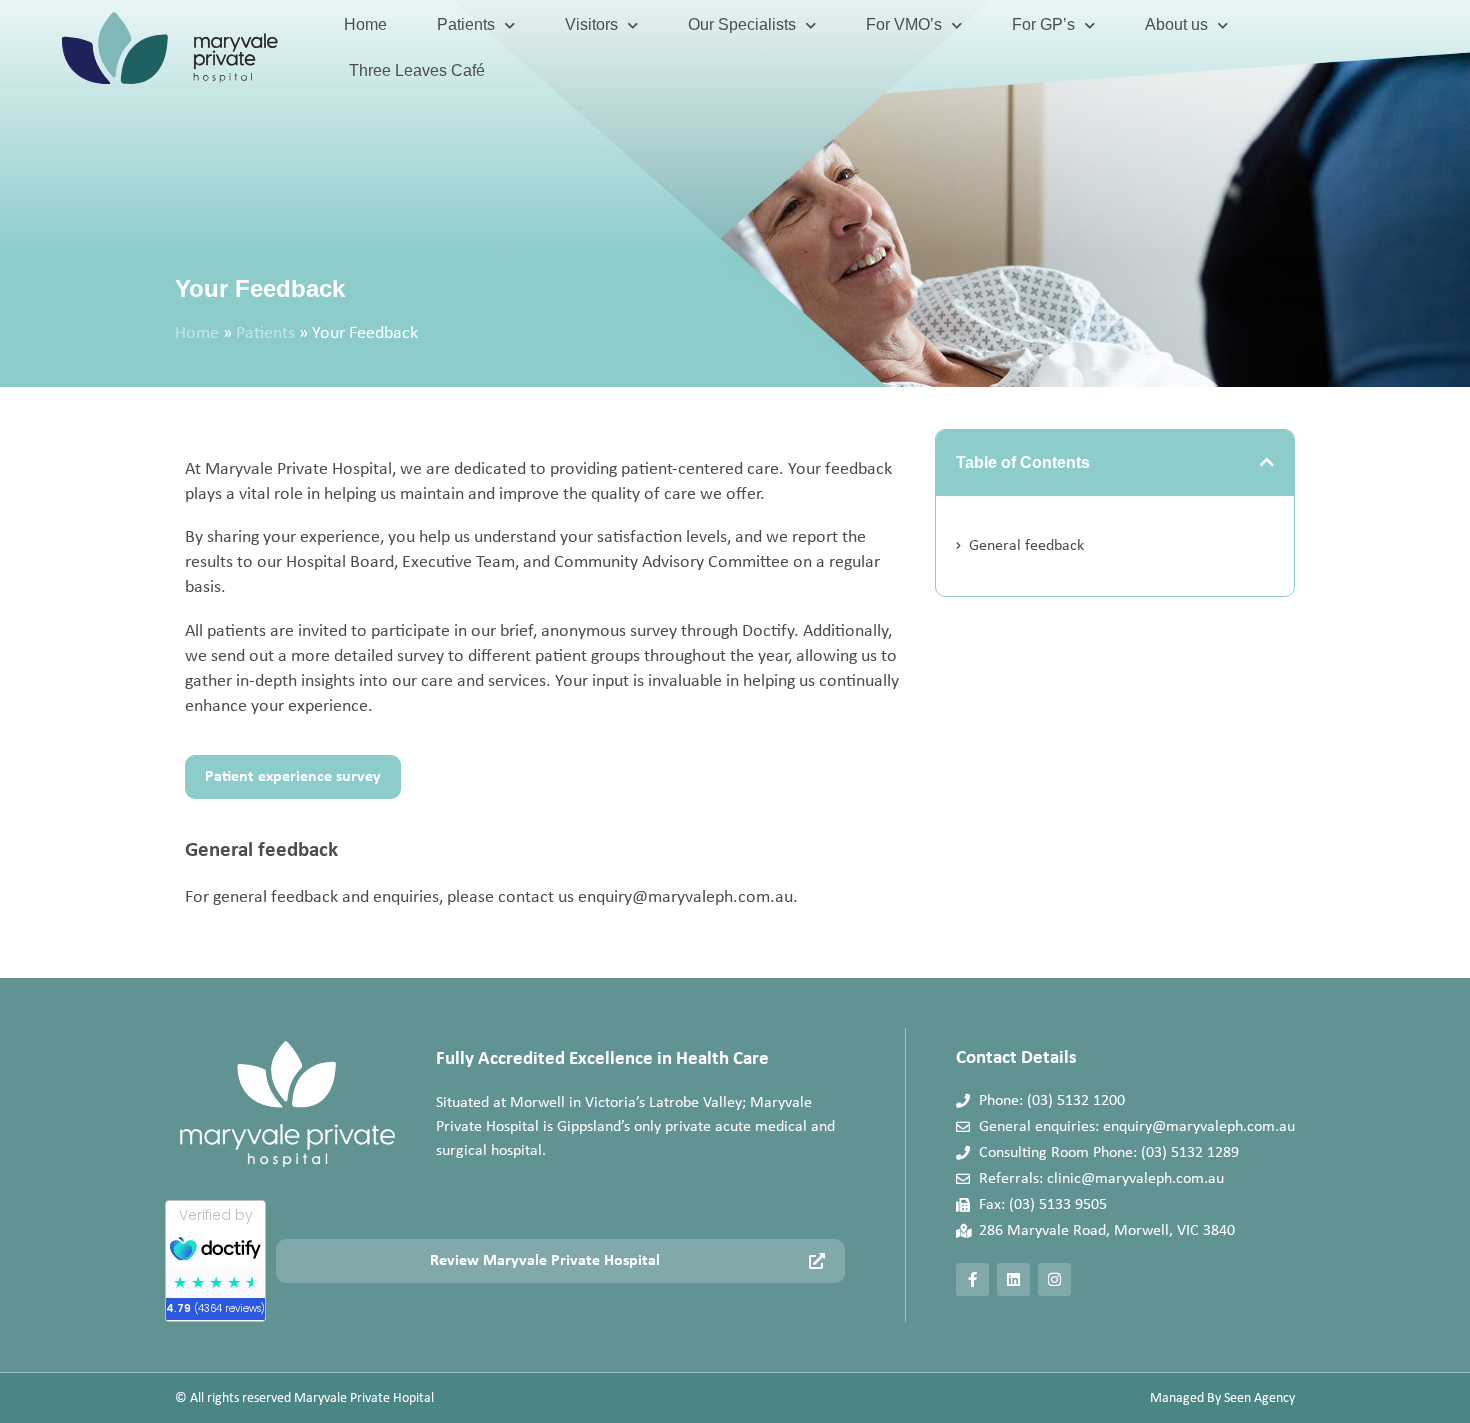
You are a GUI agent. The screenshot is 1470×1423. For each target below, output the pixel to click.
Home (365, 24)
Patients (466, 24)
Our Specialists (742, 24)
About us (1176, 24)
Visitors (591, 24)
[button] (1267, 462)
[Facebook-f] (972, 1279)
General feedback (1026, 546)
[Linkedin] (1013, 1279)
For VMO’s (904, 24)
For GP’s (1043, 24)
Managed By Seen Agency (1222, 1398)
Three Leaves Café (417, 70)
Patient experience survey (293, 777)
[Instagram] (1054, 1279)
